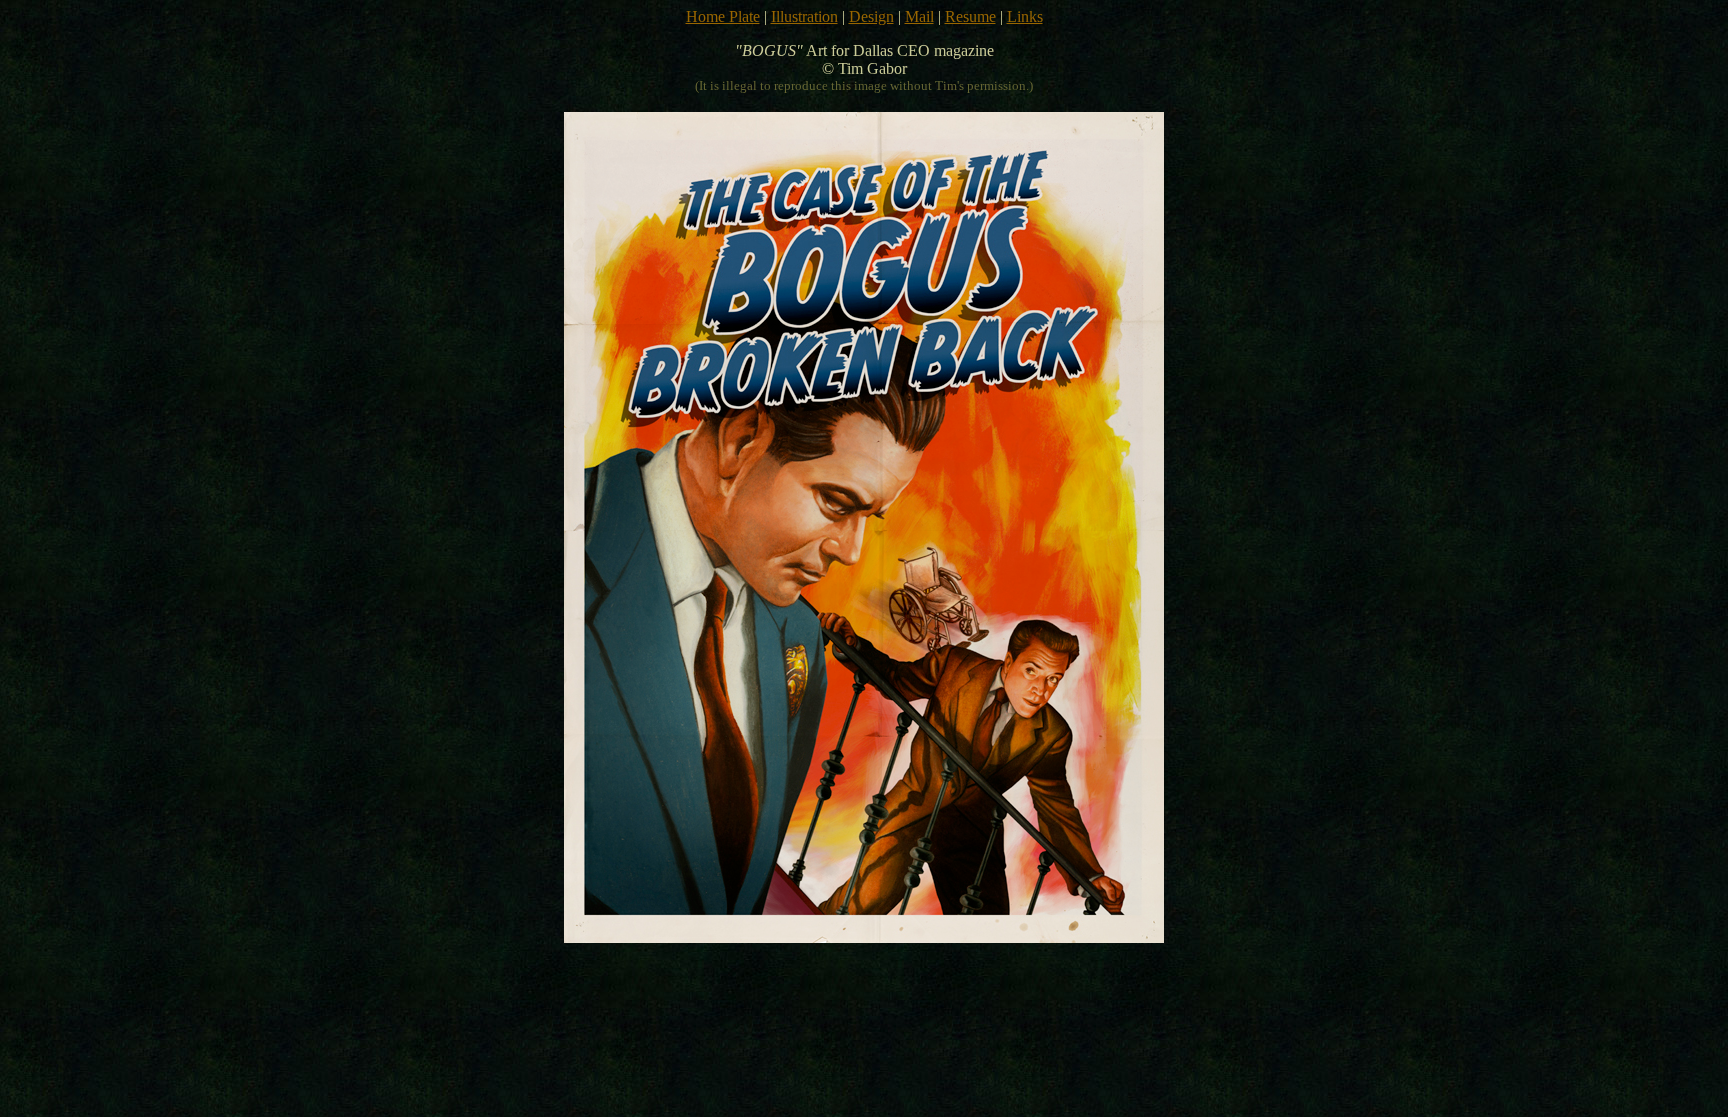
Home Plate (723, 16)
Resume (970, 16)
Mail (919, 16)
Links (1025, 16)
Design (871, 16)
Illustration (804, 16)
